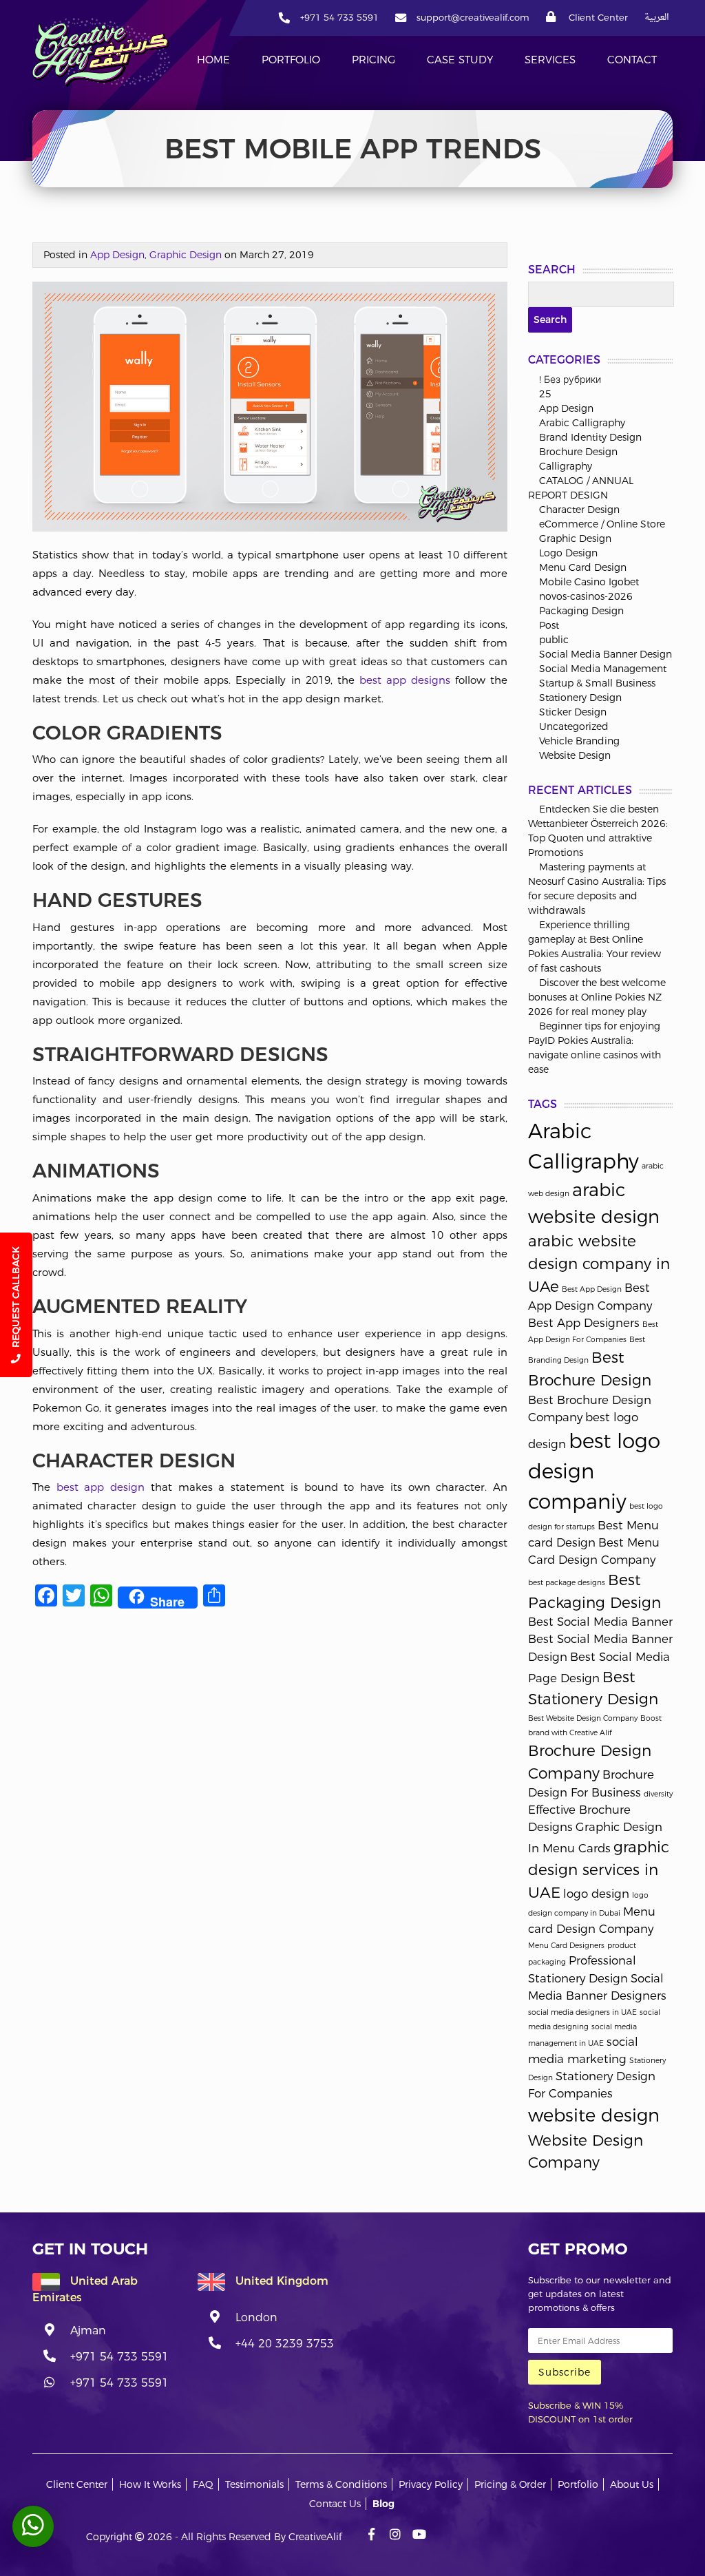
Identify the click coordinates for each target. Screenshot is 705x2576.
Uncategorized (574, 726)
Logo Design (568, 553)
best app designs (405, 680)
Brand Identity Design (590, 437)
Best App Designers (584, 1323)
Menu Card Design (583, 567)
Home (213, 60)
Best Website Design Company (583, 1718)
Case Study (460, 60)
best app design (101, 1487)
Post (549, 625)
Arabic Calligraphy (582, 423)
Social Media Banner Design (606, 654)
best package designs (567, 1583)
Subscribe (565, 2372)
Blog (383, 2504)
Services (550, 60)
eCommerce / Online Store (602, 524)
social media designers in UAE (582, 2012)
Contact (632, 60)
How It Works (150, 2484)
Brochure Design (578, 452)
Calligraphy (566, 466)
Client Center (597, 17)
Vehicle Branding (579, 741)
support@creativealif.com (473, 17)
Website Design (575, 755)
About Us (632, 2484)
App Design (117, 255)
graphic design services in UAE (599, 1869)
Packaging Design (581, 611)
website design (594, 2115)
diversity (658, 1794)
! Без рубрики (570, 379)
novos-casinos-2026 (586, 596)
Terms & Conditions (341, 2484)
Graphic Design (186, 255)
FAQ (203, 2484)
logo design (596, 1894)
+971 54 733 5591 (339, 17)
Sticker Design (573, 712)
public (554, 640)
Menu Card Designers (566, 1946)
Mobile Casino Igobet (589, 582)
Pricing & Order (510, 2484)
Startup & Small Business (597, 683)
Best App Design (592, 1289)
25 (545, 394)
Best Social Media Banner (600, 1622)
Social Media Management (603, 669)
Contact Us (335, 2504)
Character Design (579, 510)
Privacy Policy (431, 2484)
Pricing (373, 60)
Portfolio (291, 60)
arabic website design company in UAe (599, 1263)
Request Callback (16, 1298)
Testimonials (254, 2484)
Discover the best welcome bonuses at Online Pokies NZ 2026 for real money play (597, 997)
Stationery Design (580, 698)
